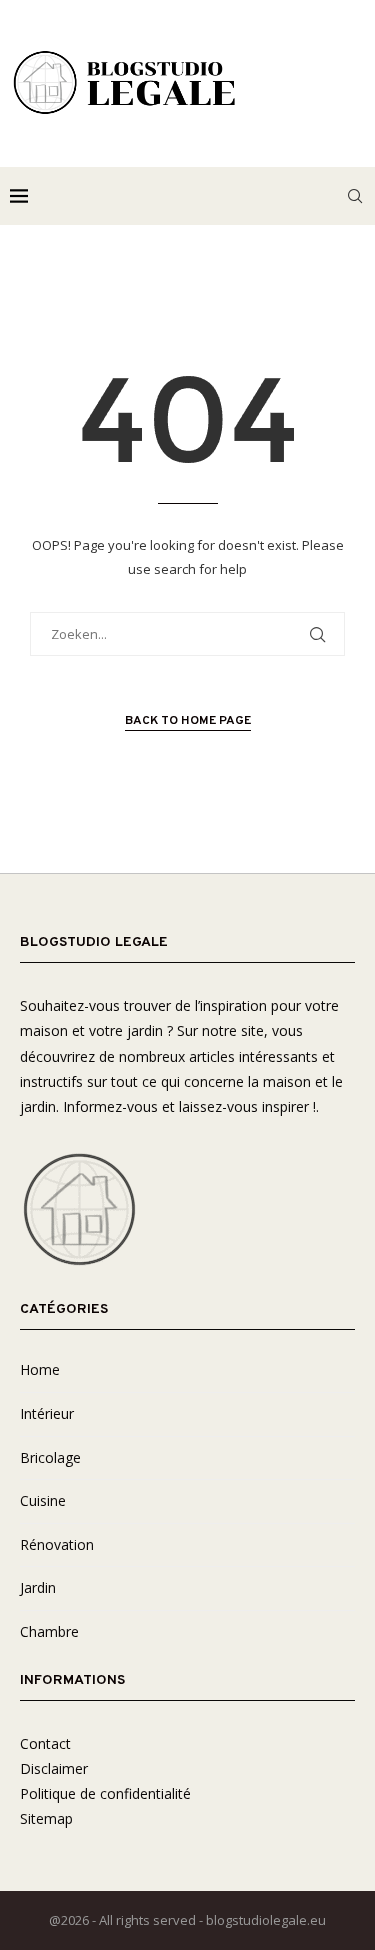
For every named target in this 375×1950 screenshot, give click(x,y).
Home (40, 1369)
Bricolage (50, 1457)
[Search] (355, 196)
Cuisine (43, 1500)
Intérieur (47, 1413)
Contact (45, 1743)
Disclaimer (54, 1768)
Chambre (49, 1631)
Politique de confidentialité (105, 1793)
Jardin (38, 1587)
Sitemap (46, 1818)
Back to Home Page (188, 721)
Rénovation (57, 1544)
